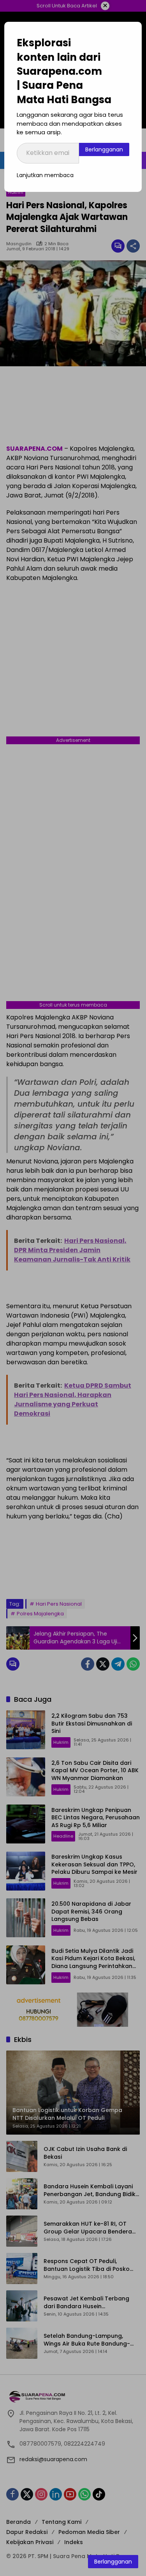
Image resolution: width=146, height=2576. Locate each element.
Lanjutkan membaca (45, 175)
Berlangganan (104, 149)
